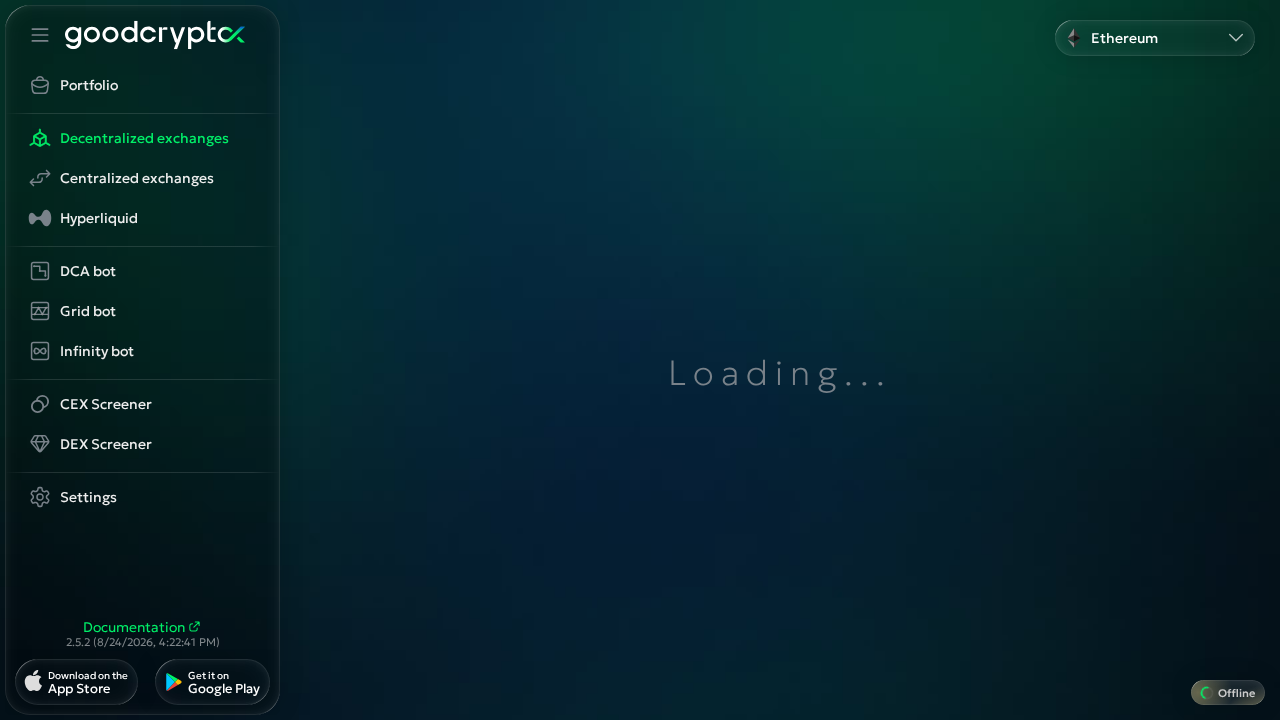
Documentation (134, 627)
